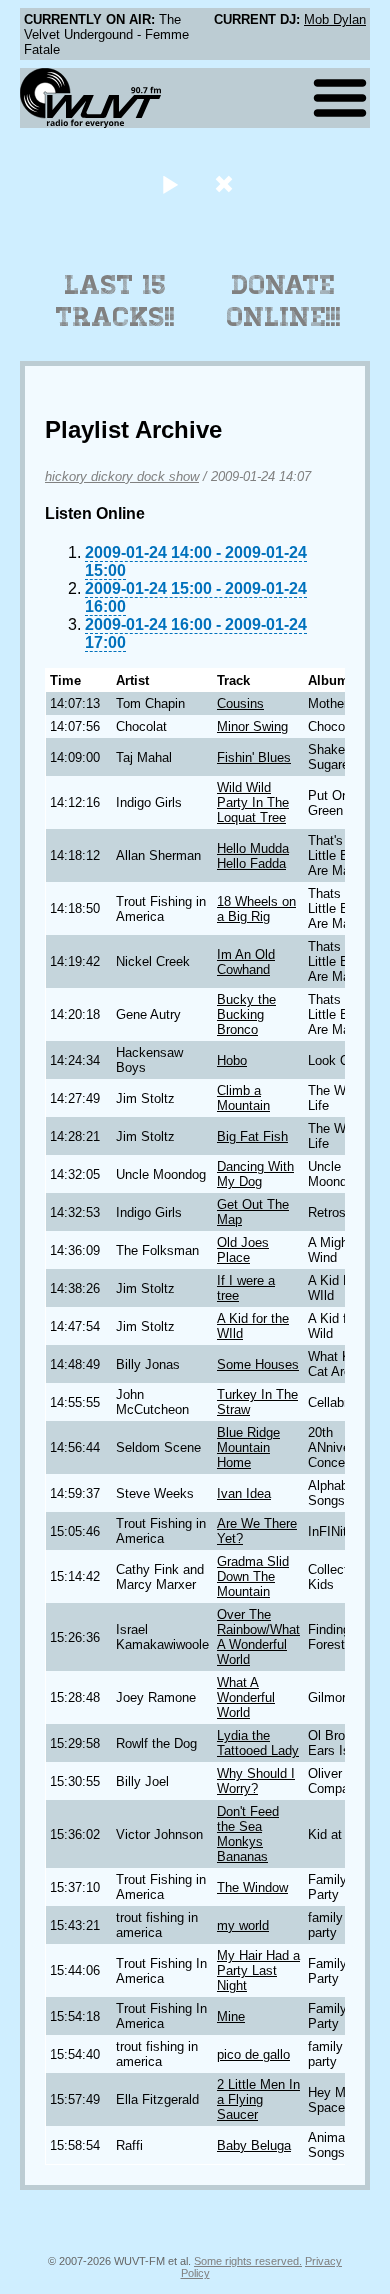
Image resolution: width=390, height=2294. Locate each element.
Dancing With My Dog (255, 1174)
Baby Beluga (254, 2145)
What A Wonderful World (246, 1697)
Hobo (232, 1060)
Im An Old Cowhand (246, 962)
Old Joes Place (243, 1250)
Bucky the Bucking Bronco (246, 1014)
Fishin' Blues (254, 757)
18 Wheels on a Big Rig (256, 909)
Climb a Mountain (243, 1098)
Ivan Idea (244, 1493)
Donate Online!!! (284, 301)
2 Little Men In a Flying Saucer (258, 2099)
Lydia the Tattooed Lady (258, 1743)
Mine (231, 2016)
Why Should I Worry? (256, 1781)
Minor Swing (252, 726)
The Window (252, 1887)
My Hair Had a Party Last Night (258, 1970)
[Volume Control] (226, 183)
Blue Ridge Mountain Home (248, 1447)
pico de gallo (253, 2054)
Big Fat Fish (252, 1136)
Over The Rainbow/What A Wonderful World (258, 1637)
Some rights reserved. (248, 2261)
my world (243, 1925)
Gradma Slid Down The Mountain (253, 1576)
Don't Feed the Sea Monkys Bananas (248, 1834)
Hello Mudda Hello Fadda (253, 856)
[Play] (169, 183)
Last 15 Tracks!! (115, 301)
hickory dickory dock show (122, 476)
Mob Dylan (335, 19)
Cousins (240, 703)
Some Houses (258, 1364)
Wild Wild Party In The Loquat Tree (253, 802)
